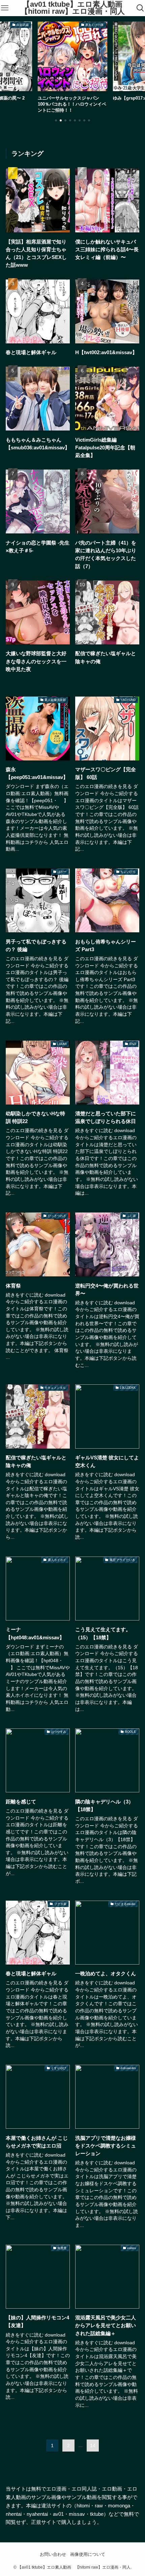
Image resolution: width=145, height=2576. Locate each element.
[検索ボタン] (140, 8)
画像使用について (88, 2554)
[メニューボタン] (5, 8)
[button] (56, 120)
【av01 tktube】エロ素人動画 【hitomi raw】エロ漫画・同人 (75, 8)
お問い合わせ (53, 2554)
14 (93, 2446)
